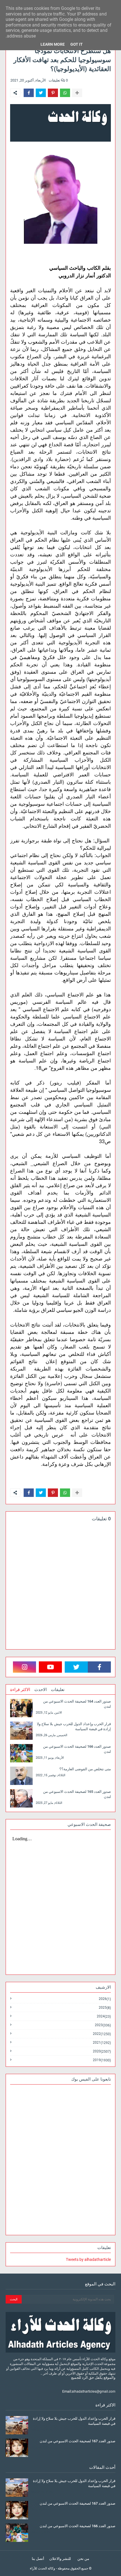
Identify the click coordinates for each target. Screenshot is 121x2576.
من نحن (83, 2559)
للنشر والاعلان (60, 2559)
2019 (102, 2060)
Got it (77, 44)
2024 (104, 2016)
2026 (105, 1999)
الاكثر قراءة (20, 1690)
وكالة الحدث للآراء (42, 2568)
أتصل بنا (38, 2559)
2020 (102, 2051)
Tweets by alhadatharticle (88, 2259)
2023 (103, 2025)
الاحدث (41, 1690)
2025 (105, 2008)
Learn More (53, 44)
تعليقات (58, 1690)
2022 (102, 2034)
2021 (102, 2043)
